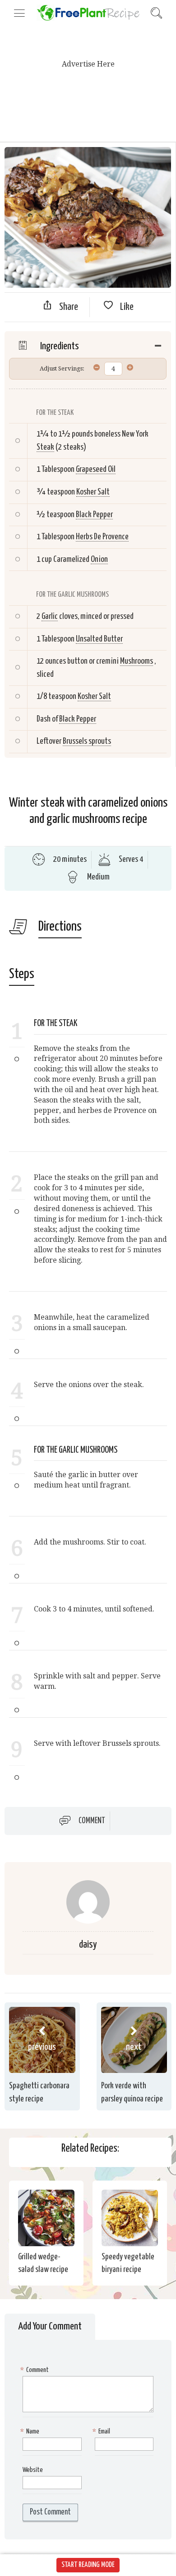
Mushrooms (137, 661)
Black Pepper (94, 515)
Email (102, 2431)
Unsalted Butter (99, 639)
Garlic (50, 616)
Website (33, 2470)
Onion (99, 559)
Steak (45, 447)
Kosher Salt (93, 492)
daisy (88, 1945)
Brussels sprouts (87, 741)
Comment (92, 1821)
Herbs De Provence (102, 537)
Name (31, 2431)
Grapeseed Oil (96, 469)
